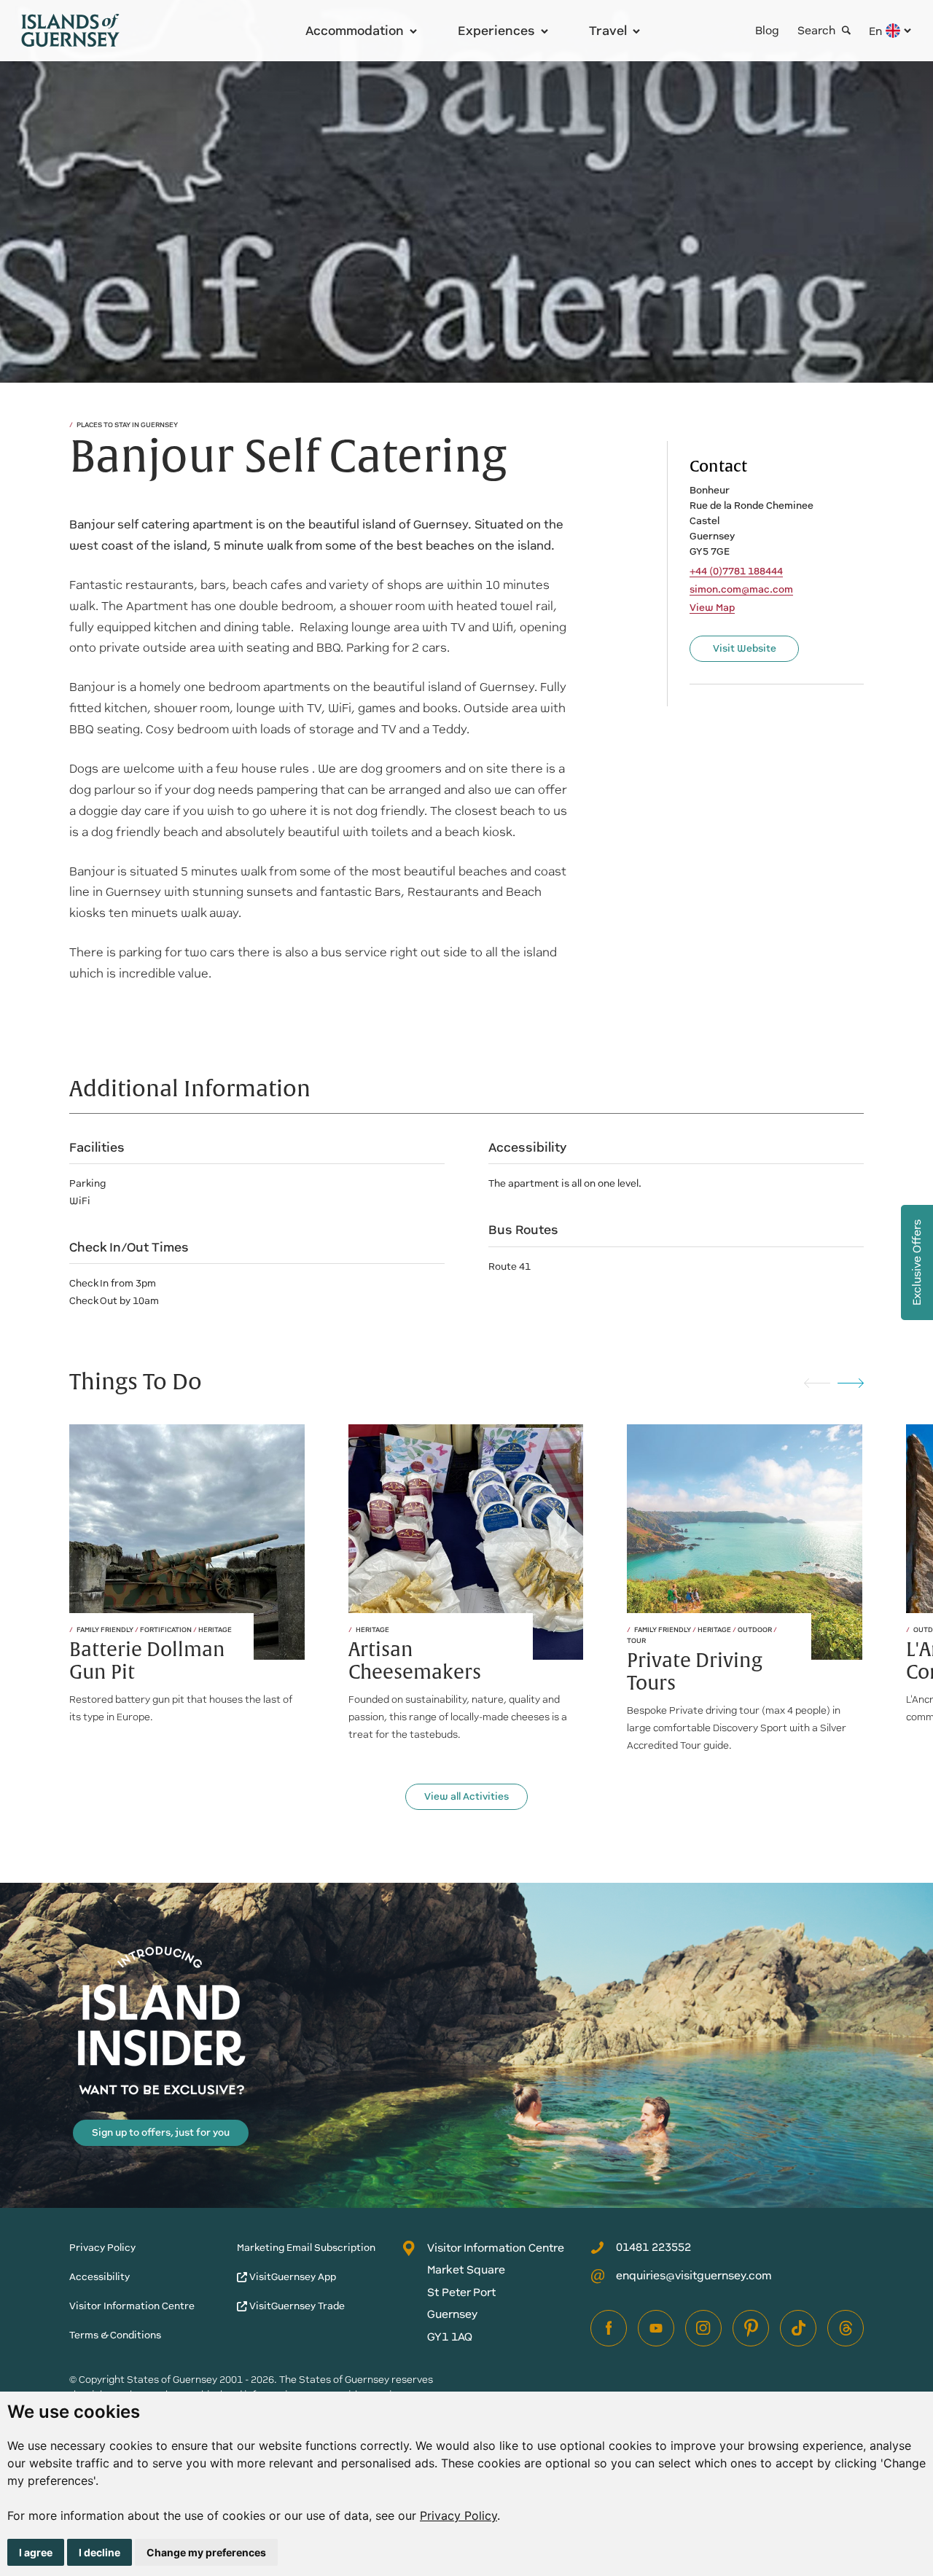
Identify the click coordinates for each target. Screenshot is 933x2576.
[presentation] (817, 1382)
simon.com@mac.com (741, 590)
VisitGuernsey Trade (296, 2306)
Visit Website (745, 648)
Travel (608, 31)
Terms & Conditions (115, 2335)
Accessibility (99, 2277)
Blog (767, 30)
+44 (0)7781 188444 (736, 571)
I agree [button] (36, 2552)
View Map (712, 608)
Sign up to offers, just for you (161, 2132)
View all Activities (466, 1796)
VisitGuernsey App (292, 2277)
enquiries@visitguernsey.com (694, 2275)
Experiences (496, 31)
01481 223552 (653, 2247)
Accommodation (355, 31)
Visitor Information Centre (132, 2306)
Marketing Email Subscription (306, 2248)
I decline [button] (99, 2552)
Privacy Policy (458, 2515)
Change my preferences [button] (206, 2552)
